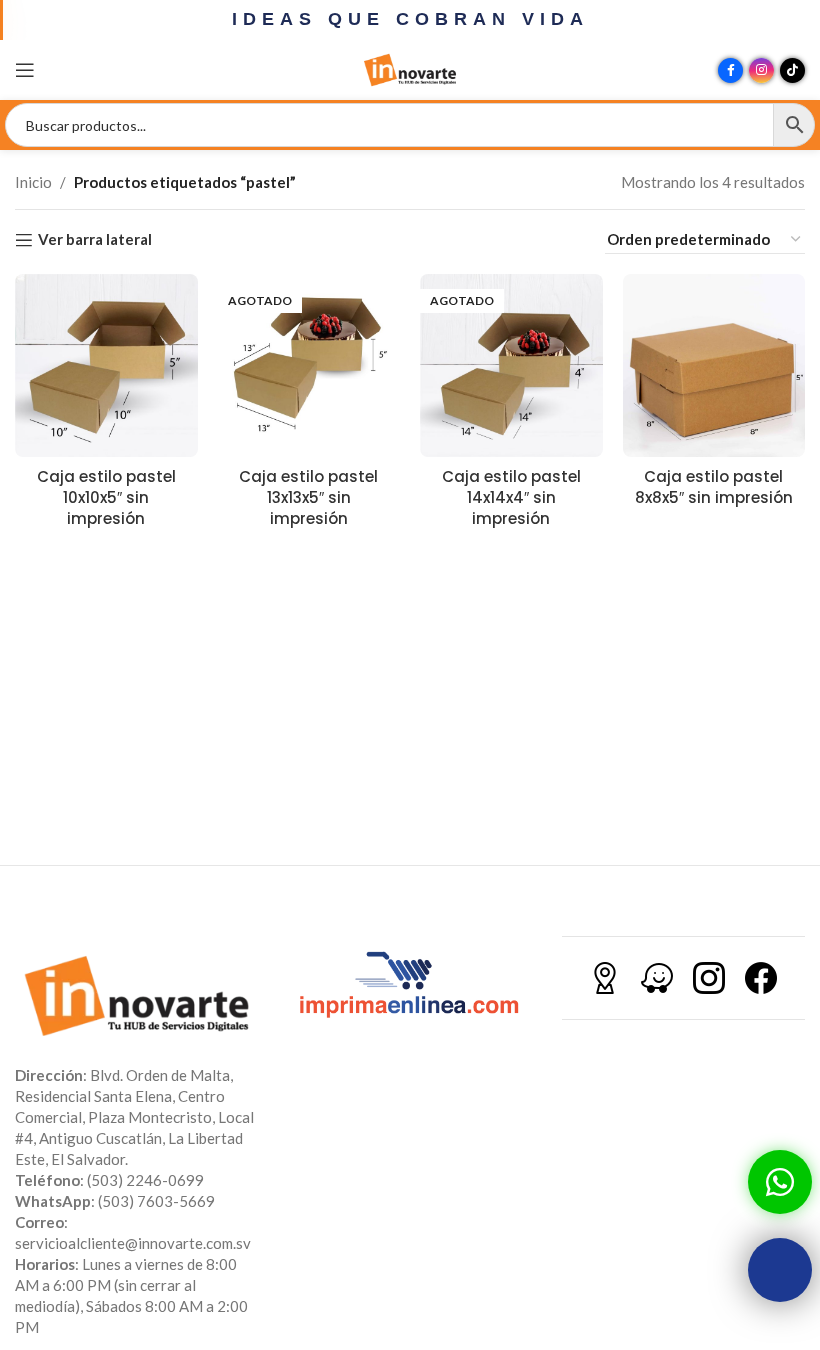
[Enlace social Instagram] (761, 70)
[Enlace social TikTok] (792, 70)
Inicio (33, 182)
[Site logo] (410, 68)
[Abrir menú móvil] (25, 70)
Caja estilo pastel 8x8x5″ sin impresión (714, 487)
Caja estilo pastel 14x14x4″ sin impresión (511, 497)
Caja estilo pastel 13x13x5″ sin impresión (308, 497)
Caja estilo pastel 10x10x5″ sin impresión (106, 497)
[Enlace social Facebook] (730, 70)
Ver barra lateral (95, 240)
